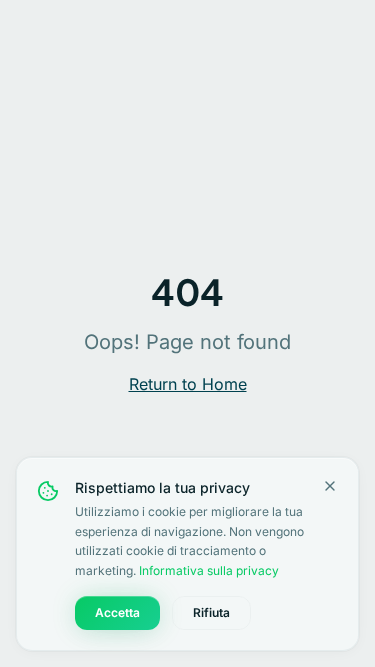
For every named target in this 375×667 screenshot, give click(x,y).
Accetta (117, 612)
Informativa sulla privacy (209, 570)
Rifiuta (211, 612)
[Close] (330, 486)
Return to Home (188, 384)
